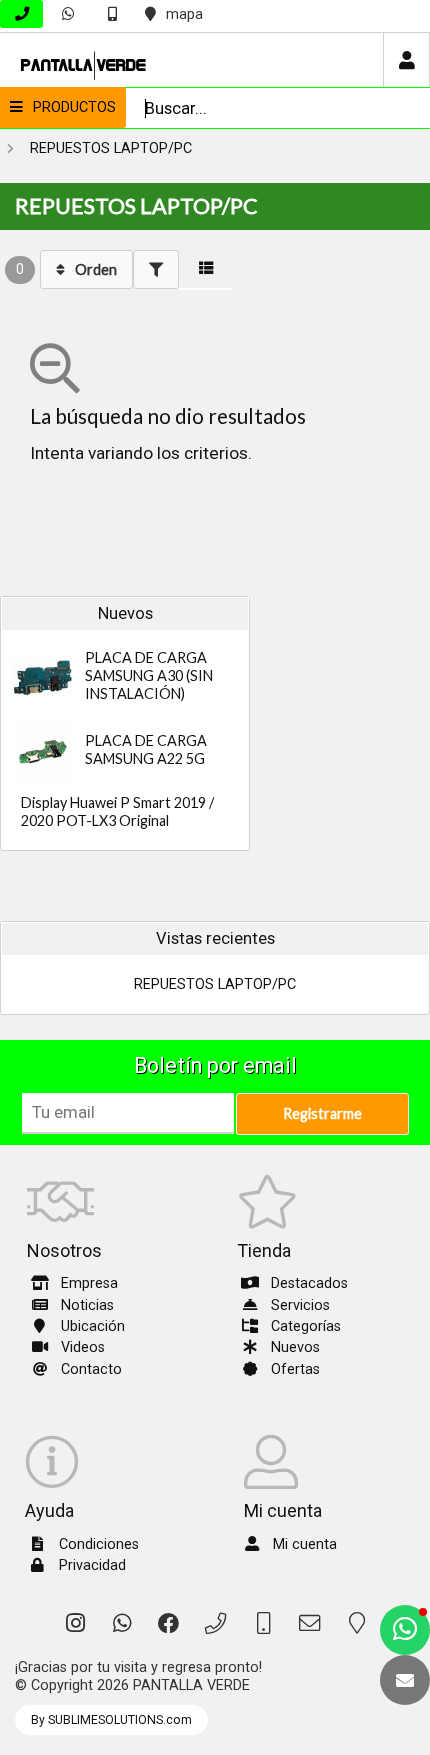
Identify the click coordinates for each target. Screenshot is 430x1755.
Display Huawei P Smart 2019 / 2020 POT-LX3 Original (117, 811)
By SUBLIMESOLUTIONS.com (111, 1720)
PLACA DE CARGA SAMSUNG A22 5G (146, 749)
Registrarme (322, 1113)
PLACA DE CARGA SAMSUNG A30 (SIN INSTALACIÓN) (149, 675)
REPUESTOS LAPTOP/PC (111, 148)
